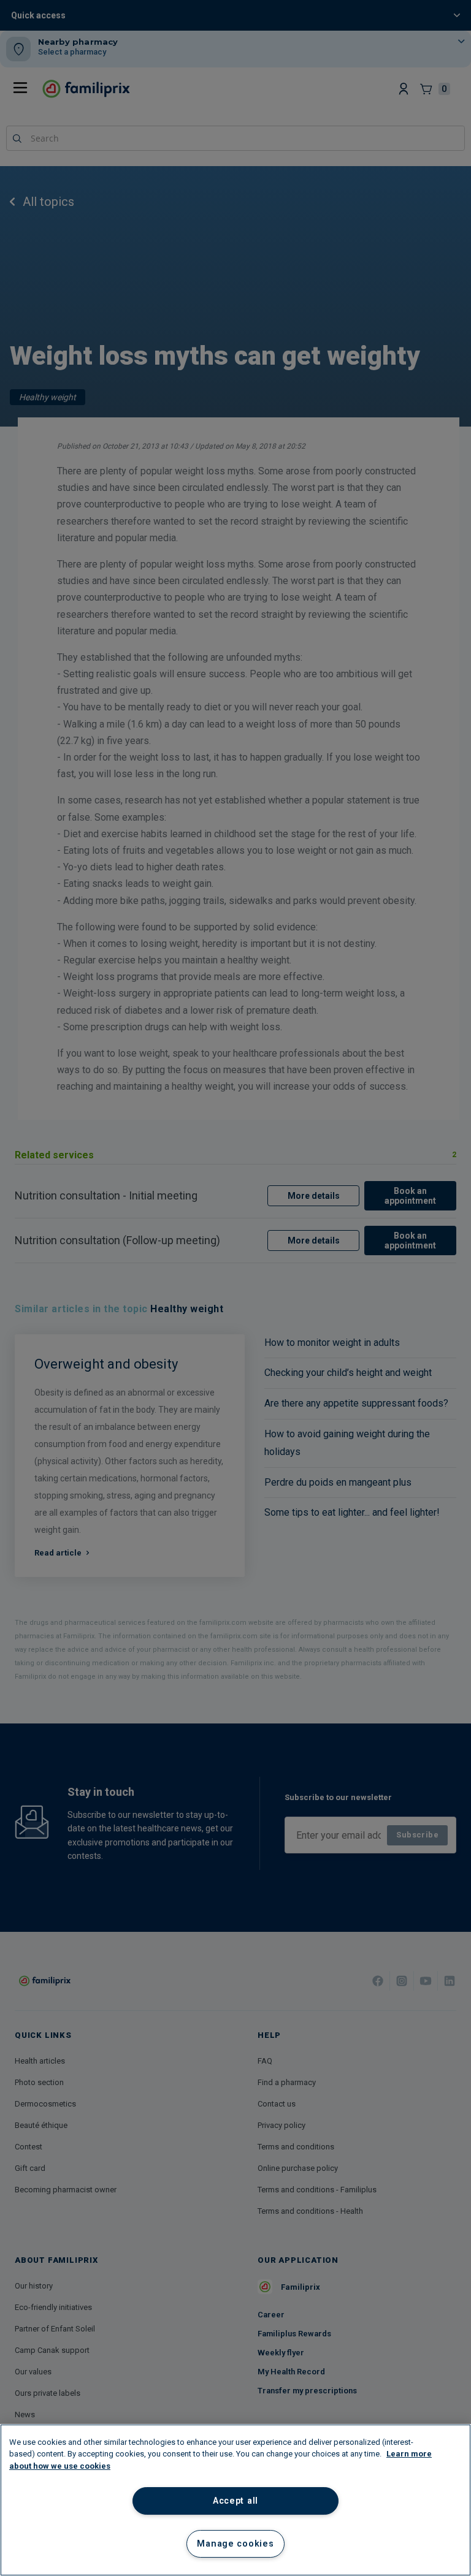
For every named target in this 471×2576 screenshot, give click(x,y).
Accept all (235, 2501)
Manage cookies (235, 2544)
